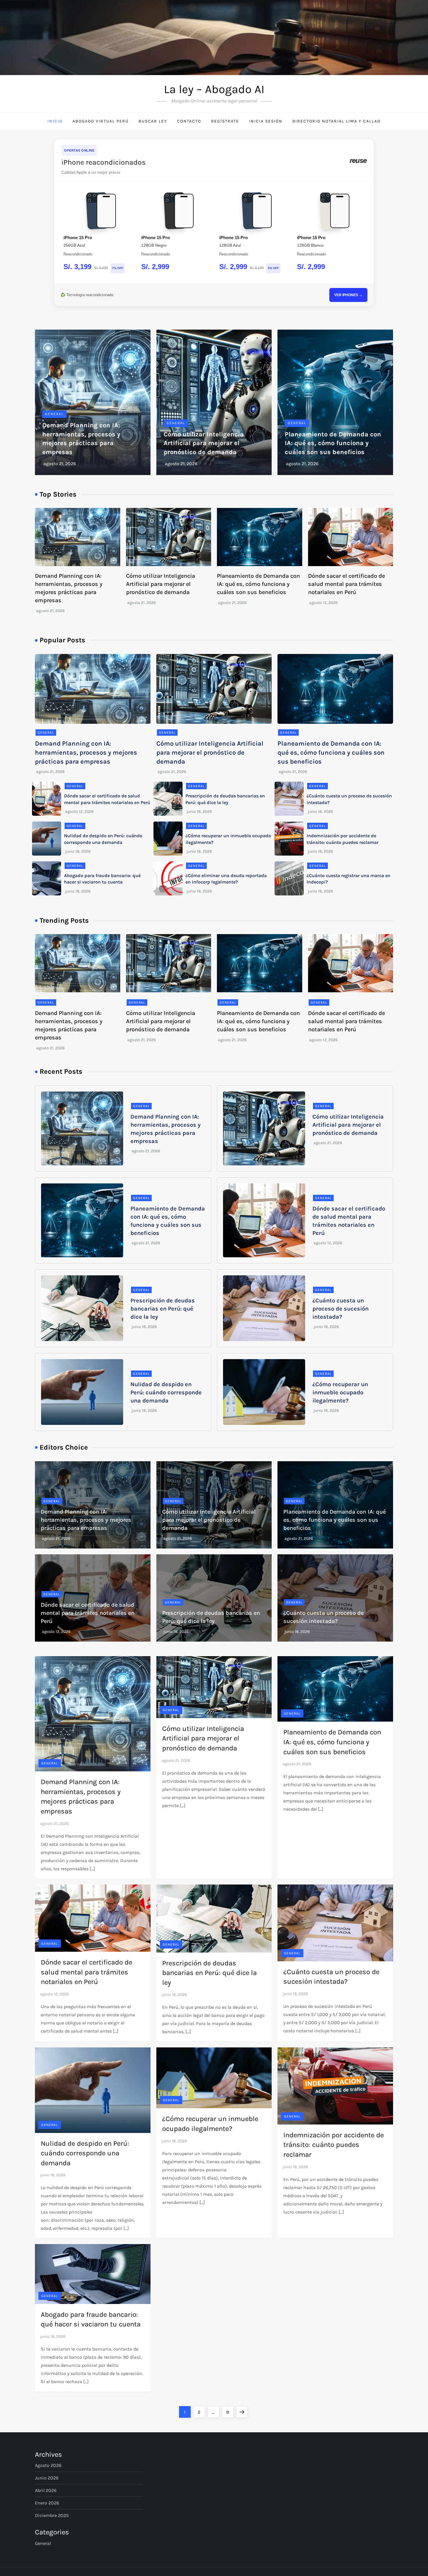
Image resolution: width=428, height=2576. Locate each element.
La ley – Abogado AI (214, 89)
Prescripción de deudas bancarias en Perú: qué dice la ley (163, 1309)
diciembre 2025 (52, 2515)
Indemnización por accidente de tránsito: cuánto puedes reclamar (334, 2145)
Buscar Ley (153, 121)
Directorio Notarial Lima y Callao (336, 121)
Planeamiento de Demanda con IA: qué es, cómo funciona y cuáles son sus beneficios (333, 443)
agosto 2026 (48, 2465)
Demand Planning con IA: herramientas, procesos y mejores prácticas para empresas (86, 753)
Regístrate (225, 121)
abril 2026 (46, 2490)
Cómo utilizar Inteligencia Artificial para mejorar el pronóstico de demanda (204, 443)
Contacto (189, 121)
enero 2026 (47, 2503)
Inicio (55, 121)
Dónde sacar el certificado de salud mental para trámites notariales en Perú (346, 584)
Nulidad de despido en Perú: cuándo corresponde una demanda (166, 1392)
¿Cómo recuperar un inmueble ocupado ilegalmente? (340, 1392)
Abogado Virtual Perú (101, 121)
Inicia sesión (266, 121)
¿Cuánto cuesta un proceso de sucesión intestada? (341, 1309)
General (54, 414)
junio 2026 (47, 2478)
